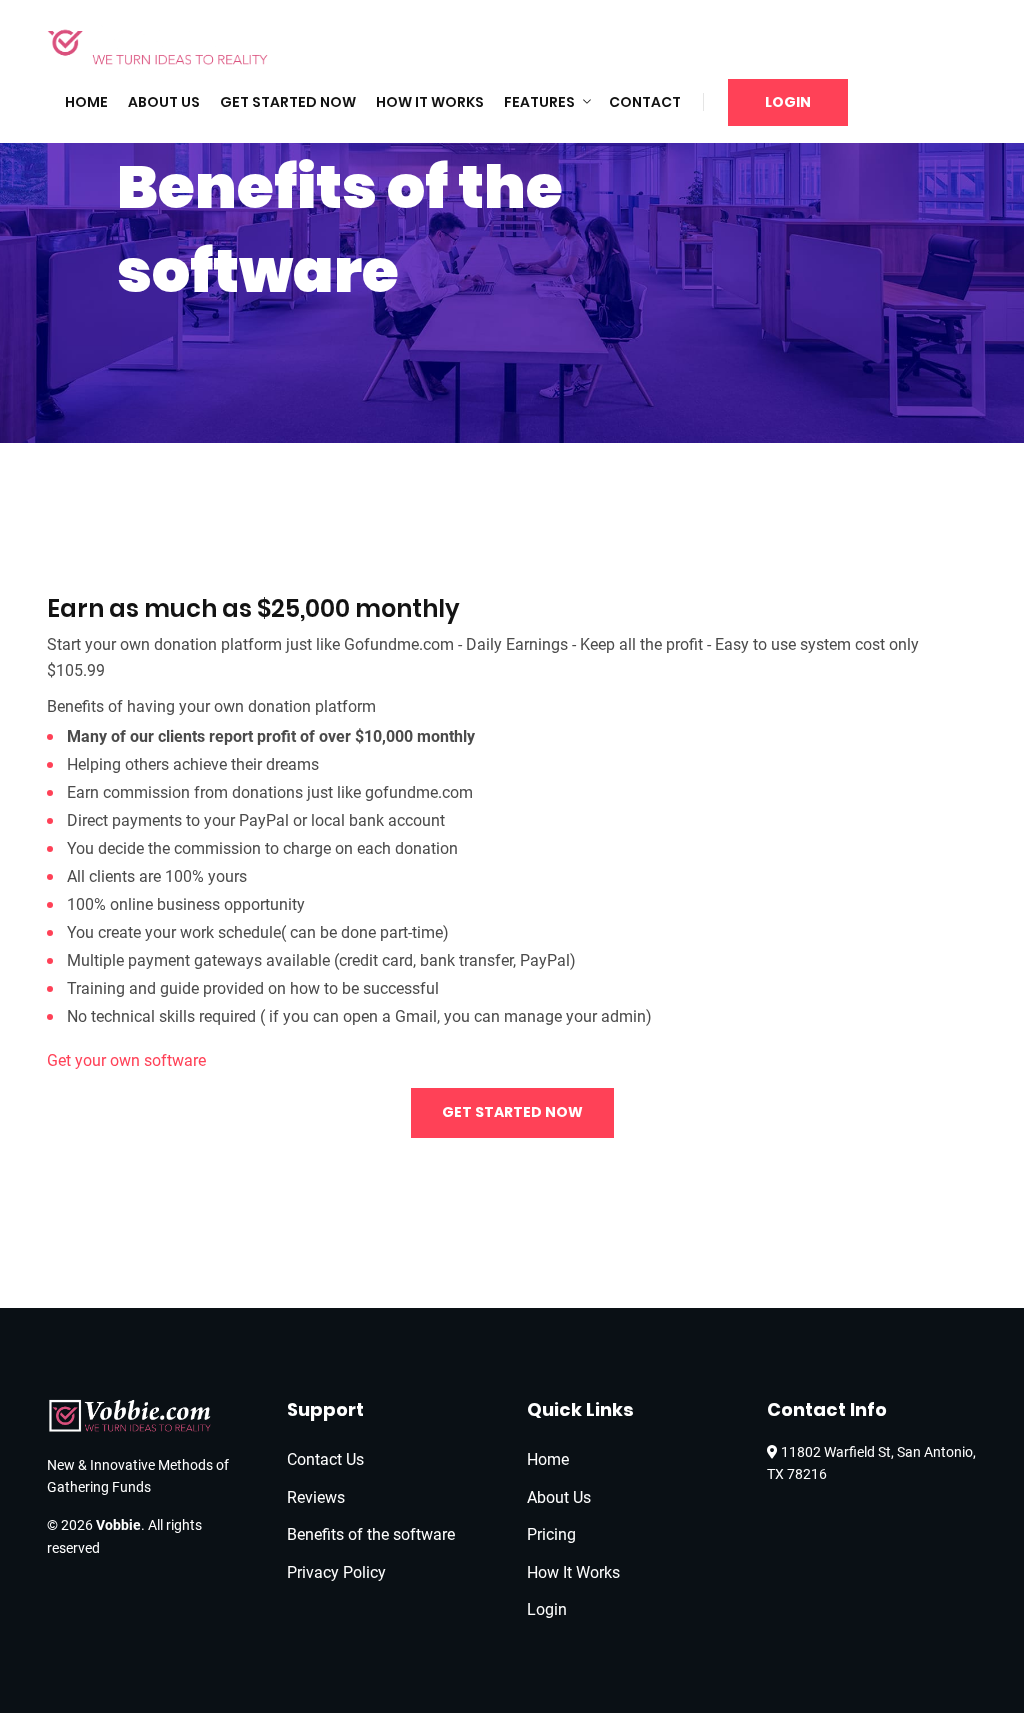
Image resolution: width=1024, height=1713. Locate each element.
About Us (164, 102)
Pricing (551, 1534)
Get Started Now (288, 102)
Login (788, 102)
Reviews (316, 1497)
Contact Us (325, 1459)
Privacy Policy (336, 1572)
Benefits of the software (371, 1534)
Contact (645, 102)
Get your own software (126, 1060)
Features (539, 102)
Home (86, 102)
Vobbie (118, 1525)
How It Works (430, 102)
